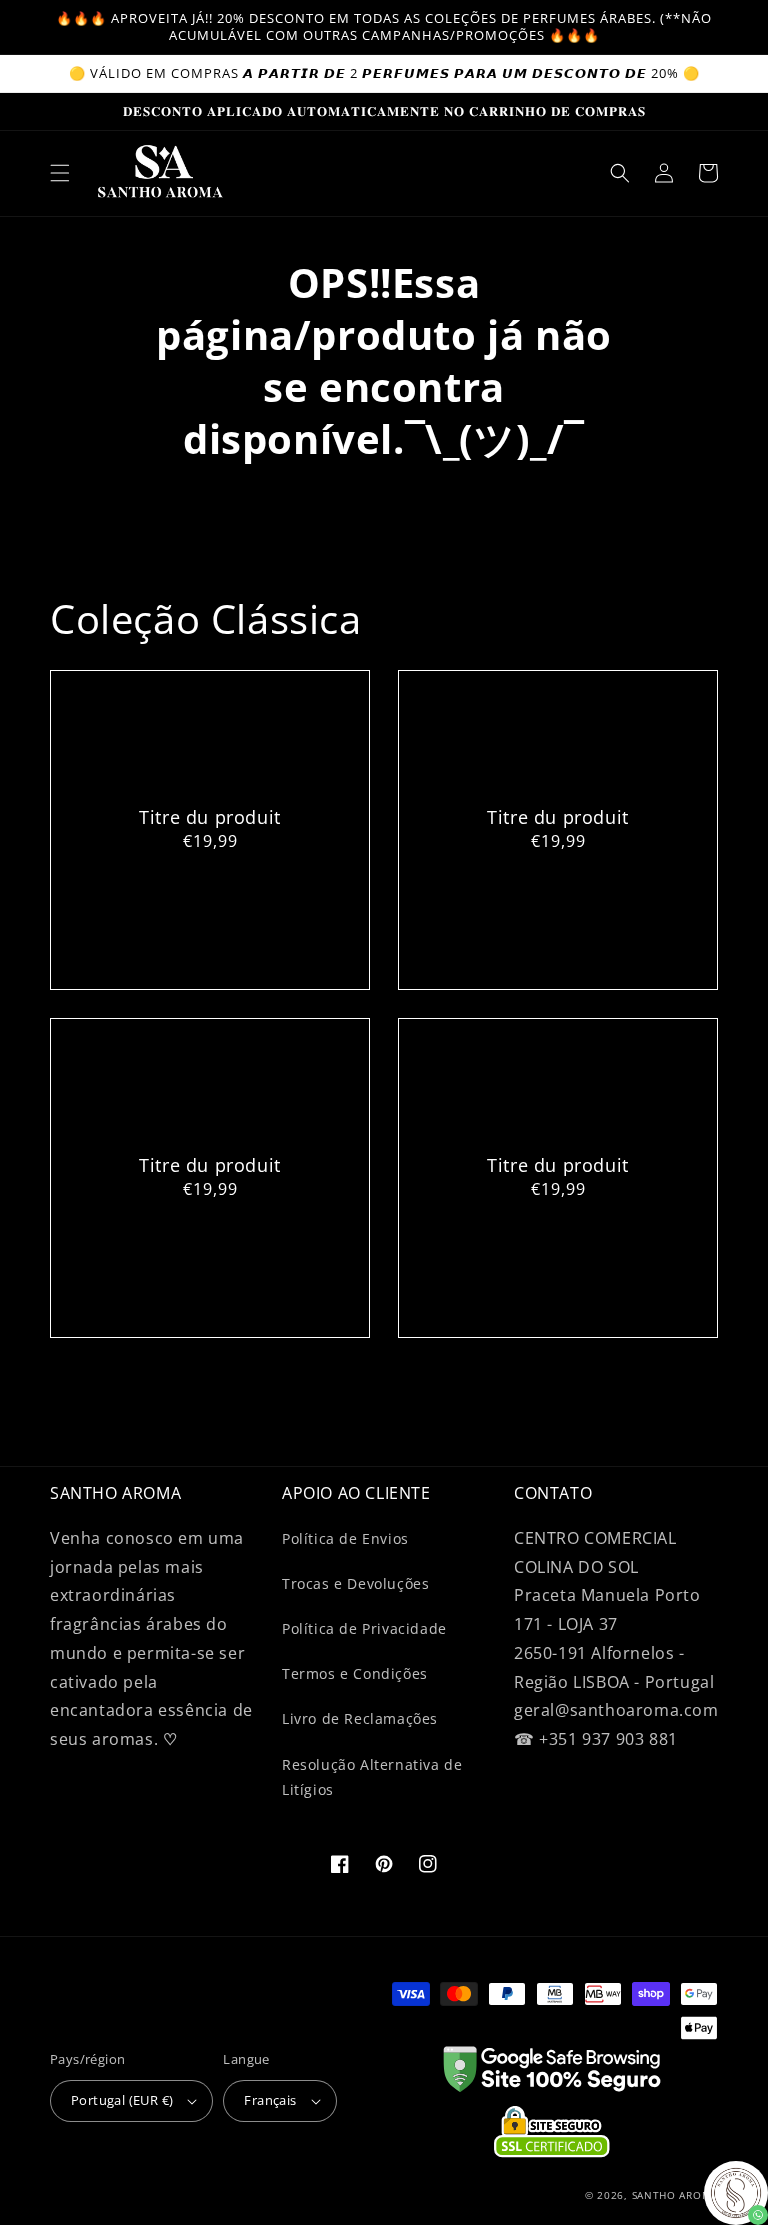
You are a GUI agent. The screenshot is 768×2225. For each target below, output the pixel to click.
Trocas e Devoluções (355, 1583)
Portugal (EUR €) (122, 2100)
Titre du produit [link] (210, 817)
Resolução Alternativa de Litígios (372, 1777)
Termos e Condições (355, 1673)
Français (270, 2100)
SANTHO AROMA (675, 2195)
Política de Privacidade (364, 1628)
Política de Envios (345, 1538)
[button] (60, 173)
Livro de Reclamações (360, 1718)
